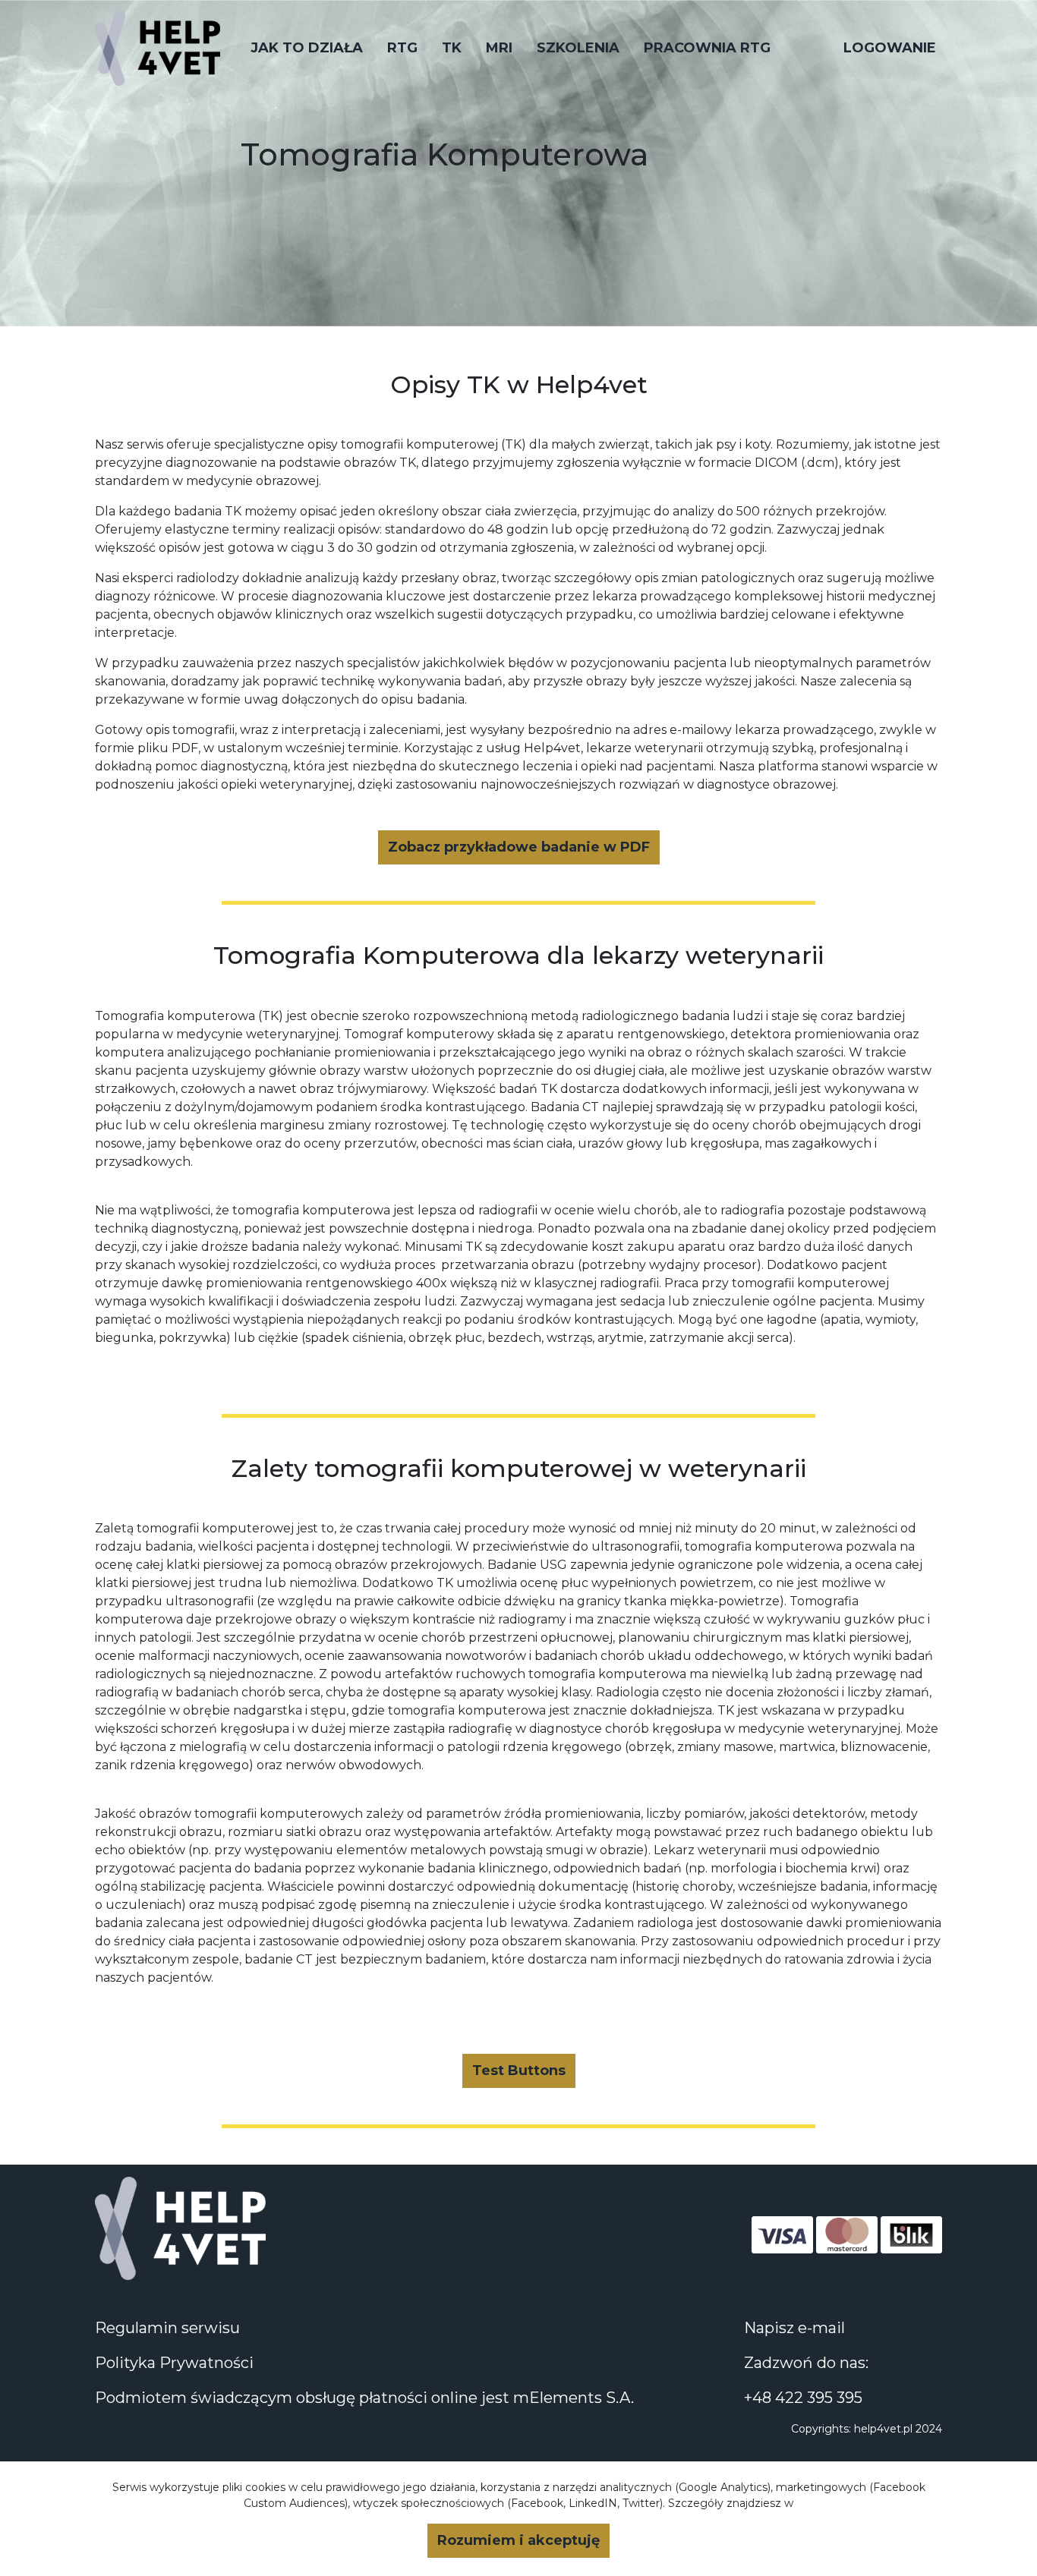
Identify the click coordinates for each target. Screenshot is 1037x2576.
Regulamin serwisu (167, 2328)
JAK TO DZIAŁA (307, 48)
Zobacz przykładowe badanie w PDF (519, 847)
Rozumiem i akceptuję (518, 2540)
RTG (402, 48)
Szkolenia (578, 48)
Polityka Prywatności (174, 2363)
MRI (499, 48)
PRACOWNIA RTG (707, 48)
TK (452, 48)
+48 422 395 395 (803, 2398)
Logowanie (890, 48)
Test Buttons (519, 2071)
